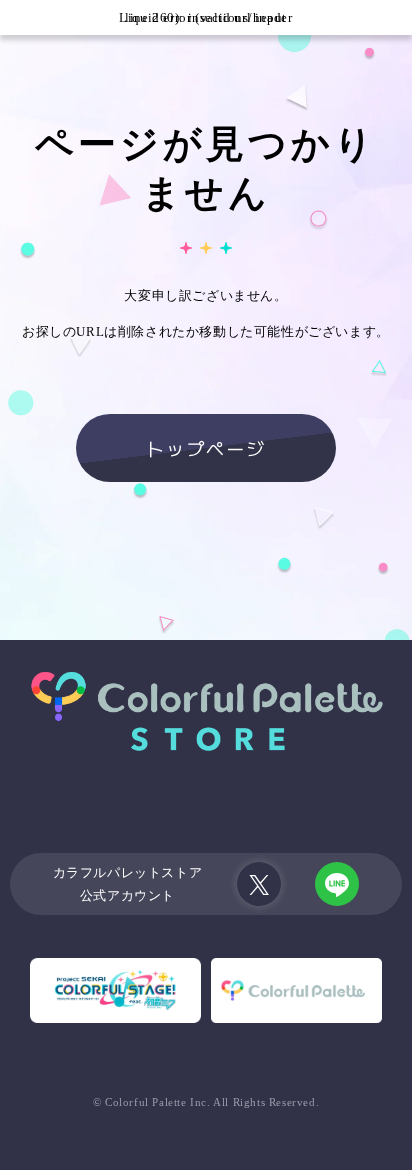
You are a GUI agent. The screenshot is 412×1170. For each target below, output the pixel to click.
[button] (17, 17)
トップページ (206, 448)
